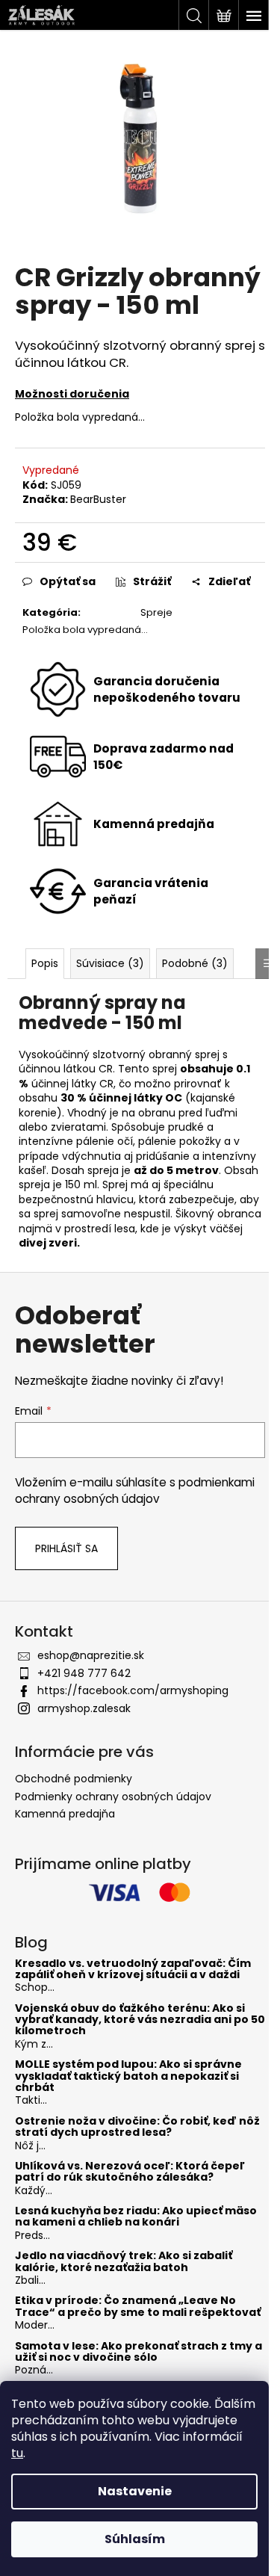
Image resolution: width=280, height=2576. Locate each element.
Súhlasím (135, 2539)
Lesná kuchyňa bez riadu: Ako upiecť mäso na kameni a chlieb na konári (136, 2217)
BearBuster (98, 499)
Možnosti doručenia (72, 394)
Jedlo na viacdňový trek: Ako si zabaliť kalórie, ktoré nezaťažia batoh (124, 2262)
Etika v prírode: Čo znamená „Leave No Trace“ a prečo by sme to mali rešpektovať (138, 2307)
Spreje (156, 612)
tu (17, 2453)
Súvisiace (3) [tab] (110, 963)
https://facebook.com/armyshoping (133, 1690)
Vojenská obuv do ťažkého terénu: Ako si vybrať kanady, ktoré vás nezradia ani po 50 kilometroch (140, 2020)
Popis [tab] (45, 963)
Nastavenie (135, 2491)
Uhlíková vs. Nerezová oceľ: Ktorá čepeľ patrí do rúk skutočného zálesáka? (130, 2172)
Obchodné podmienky (74, 1779)
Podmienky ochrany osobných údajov (113, 1797)
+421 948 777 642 (84, 1673)
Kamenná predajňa (65, 1814)
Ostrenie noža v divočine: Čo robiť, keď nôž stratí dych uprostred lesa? (137, 2127)
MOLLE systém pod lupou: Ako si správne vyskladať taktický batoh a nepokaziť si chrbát (128, 2076)
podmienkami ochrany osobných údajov (135, 1491)
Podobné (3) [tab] (195, 963)
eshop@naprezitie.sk (91, 1655)
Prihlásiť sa (66, 1548)
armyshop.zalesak (84, 1708)
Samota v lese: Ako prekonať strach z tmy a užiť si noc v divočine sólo (139, 2352)
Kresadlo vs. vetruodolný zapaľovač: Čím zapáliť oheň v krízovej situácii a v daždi (133, 1970)
